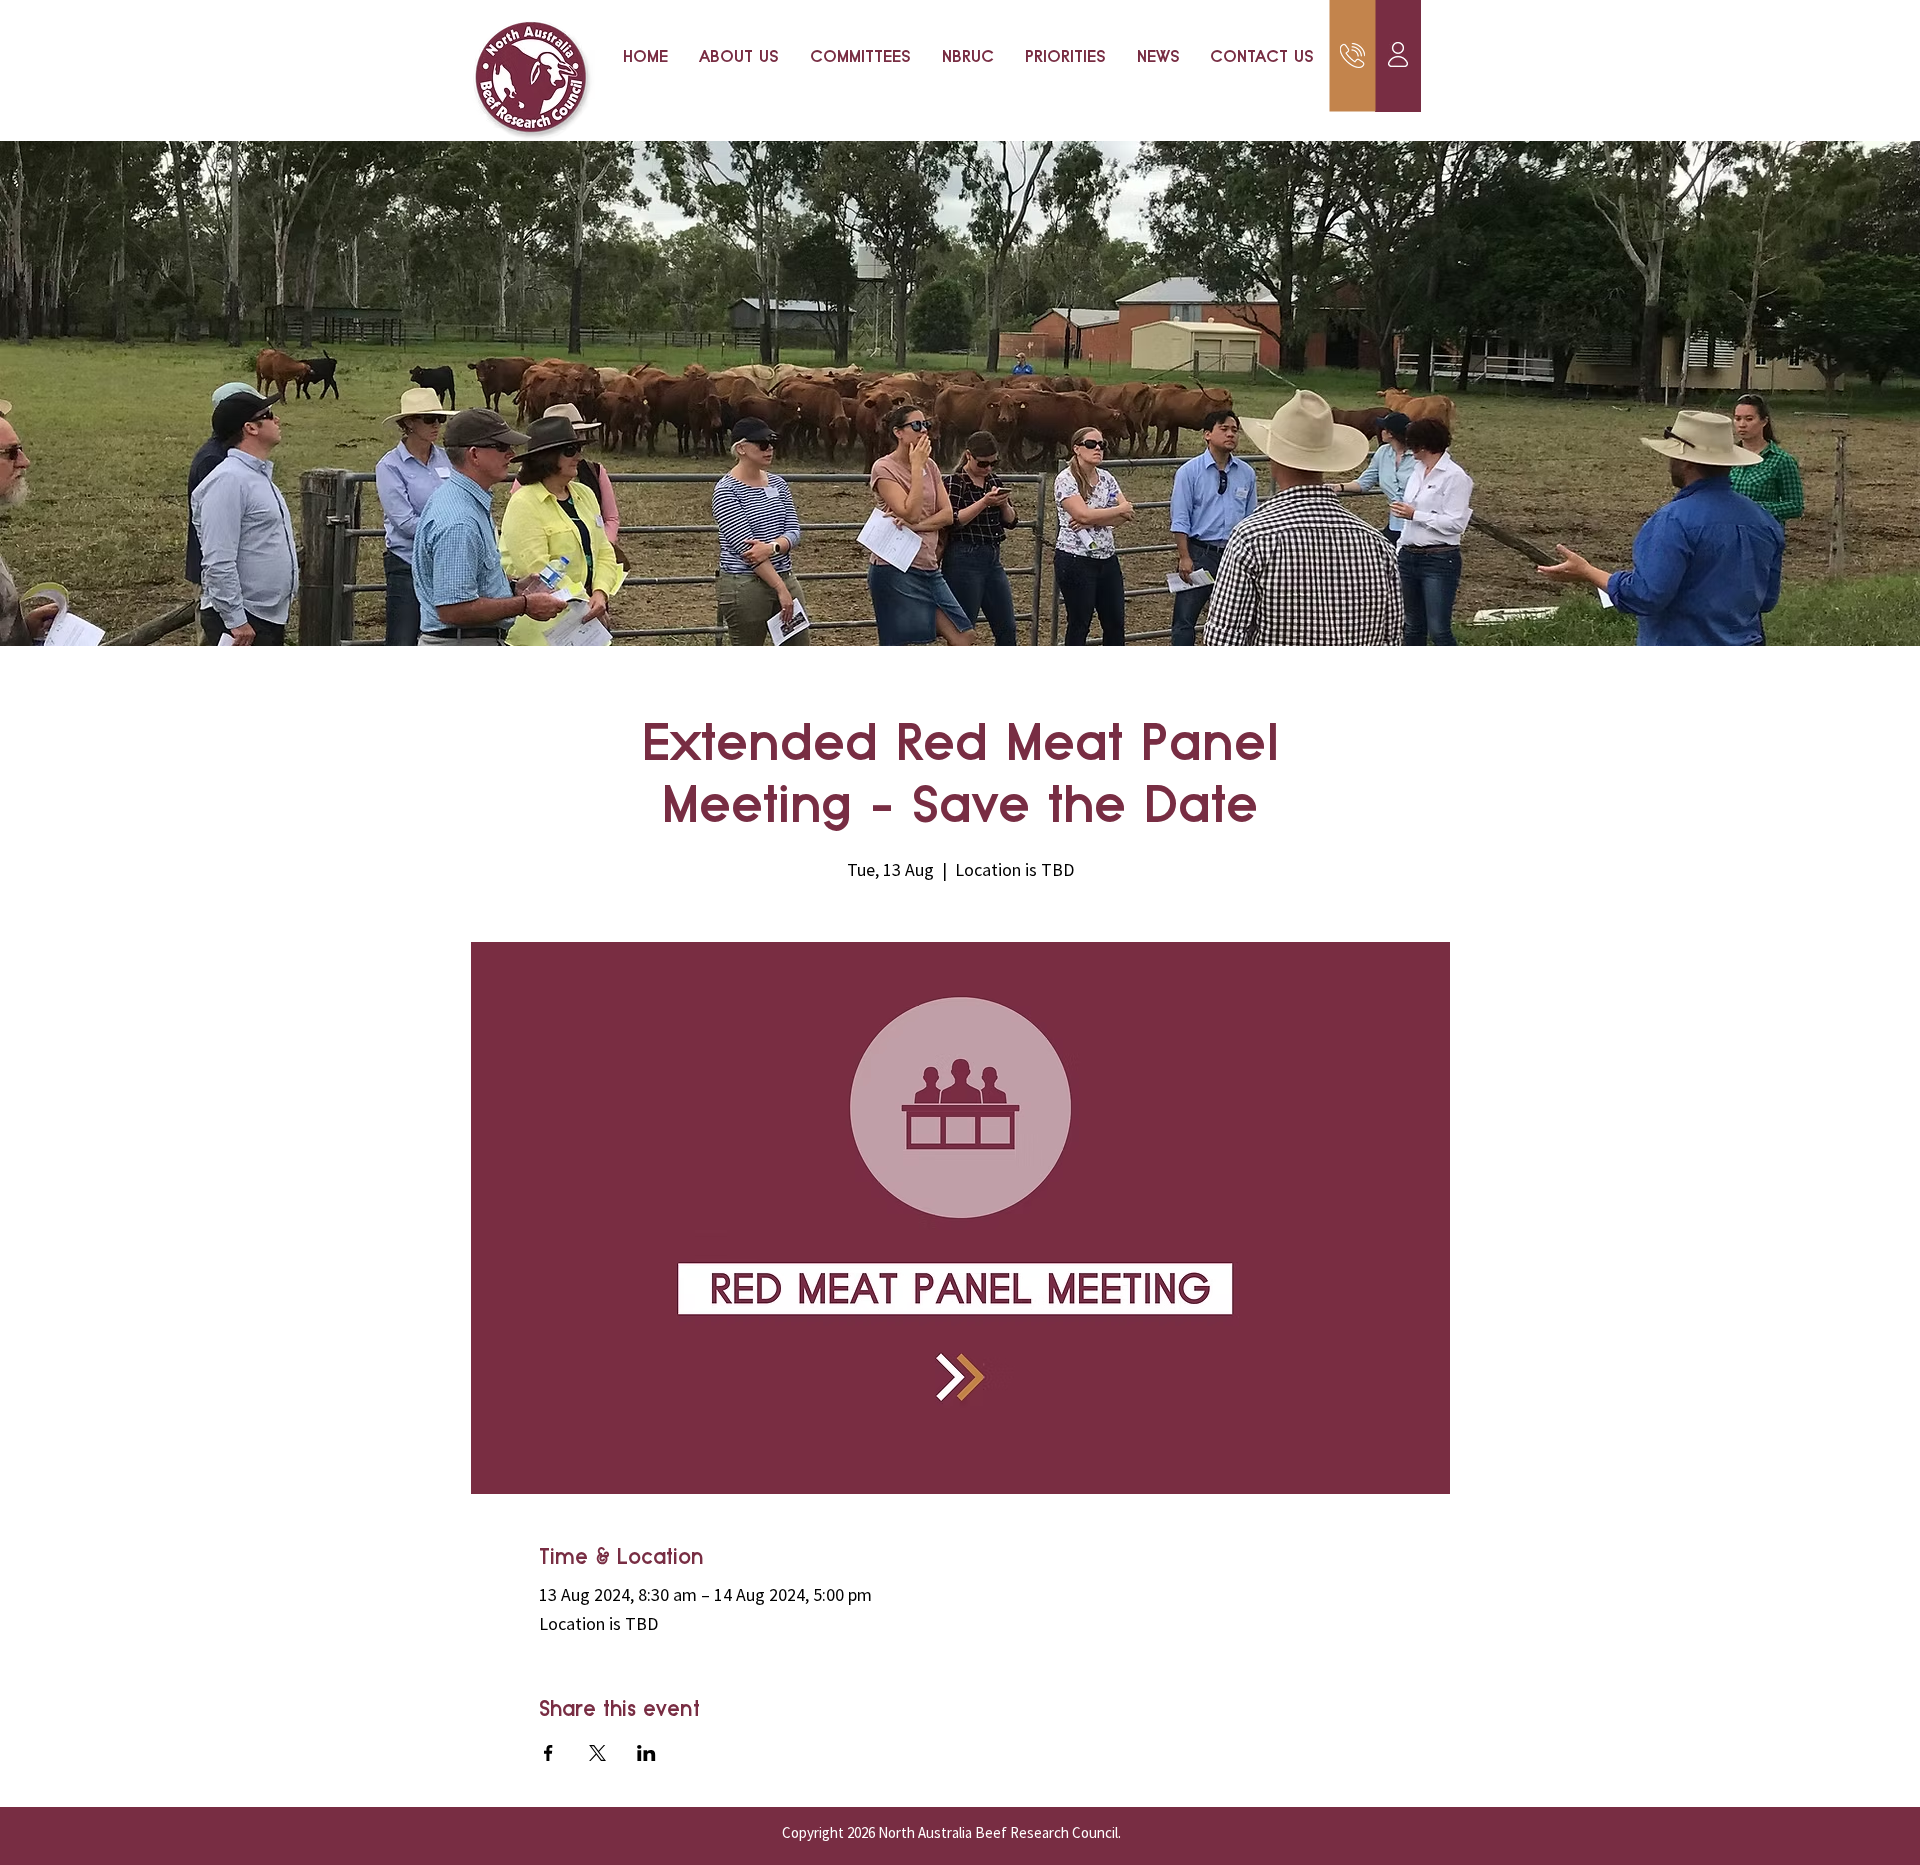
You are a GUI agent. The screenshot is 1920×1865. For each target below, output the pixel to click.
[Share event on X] (597, 1753)
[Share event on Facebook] (548, 1753)
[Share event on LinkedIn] (646, 1753)
